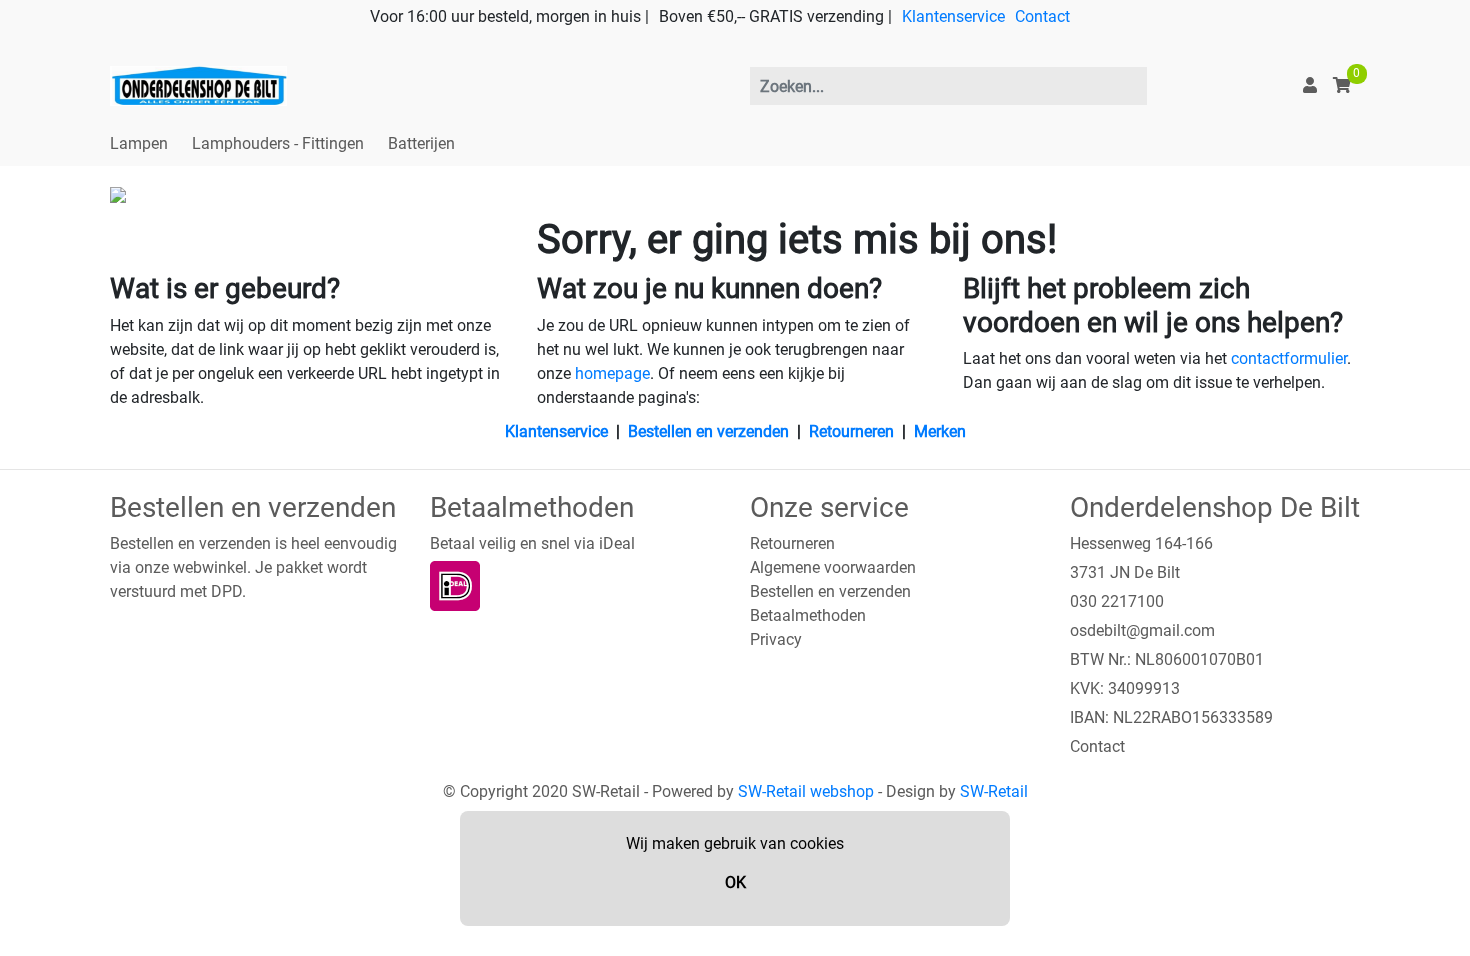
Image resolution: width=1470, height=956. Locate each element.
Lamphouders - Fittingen (278, 143)
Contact (1042, 16)
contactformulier (1289, 358)
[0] (1342, 85)
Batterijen (421, 143)
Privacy (776, 639)
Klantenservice (953, 16)
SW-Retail (994, 791)
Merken (940, 431)
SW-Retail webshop (806, 791)
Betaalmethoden (808, 615)
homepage (612, 373)
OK (735, 882)
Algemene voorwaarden (833, 567)
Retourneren (851, 431)
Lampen (139, 143)
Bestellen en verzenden (708, 431)
